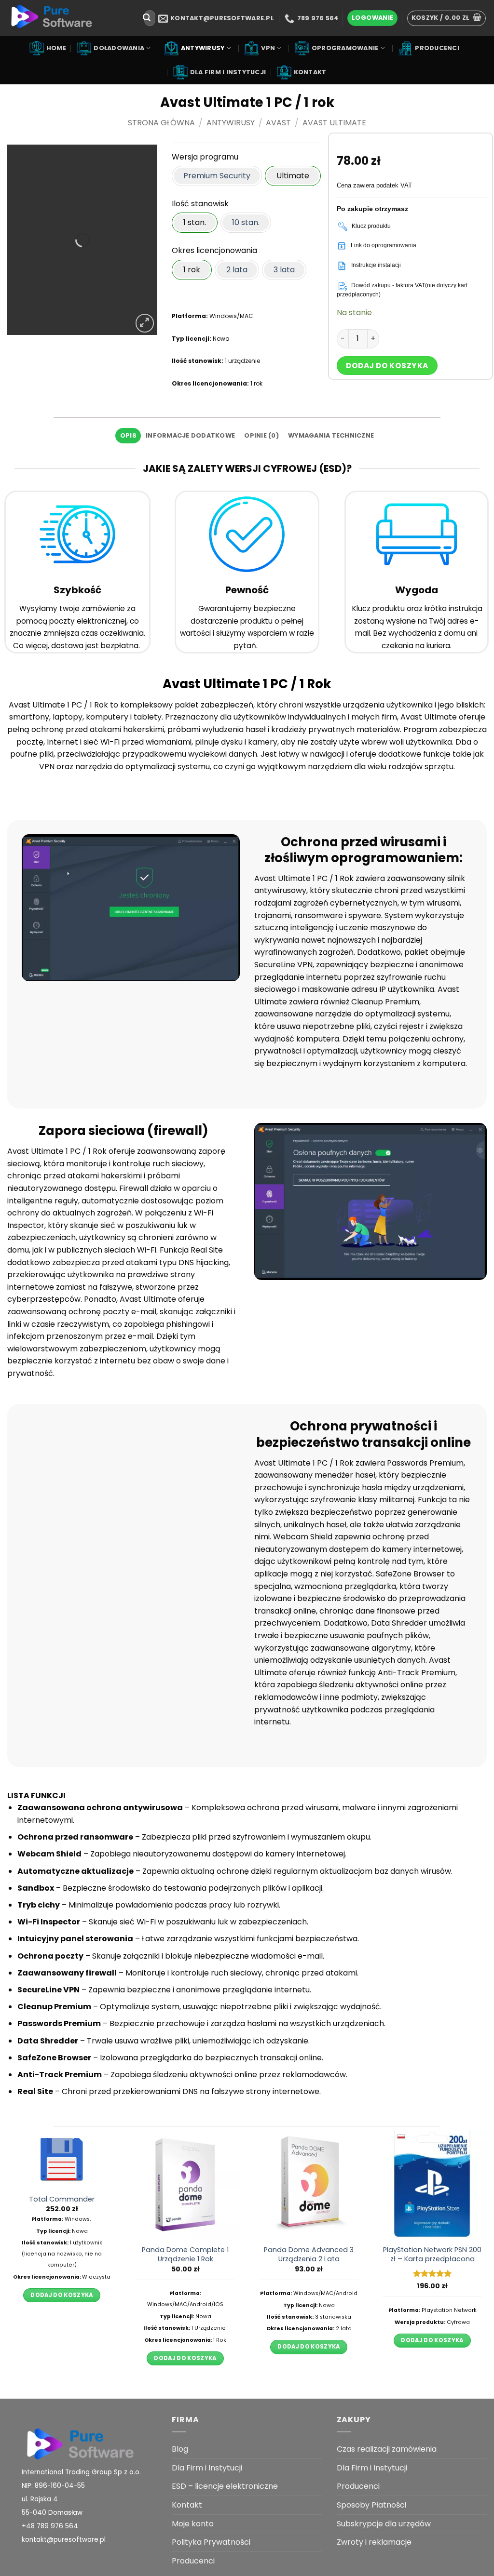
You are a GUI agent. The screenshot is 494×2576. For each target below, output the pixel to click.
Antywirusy (203, 48)
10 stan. (246, 222)
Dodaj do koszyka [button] (62, 2295)
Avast (278, 123)
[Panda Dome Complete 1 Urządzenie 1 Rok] (185, 2185)
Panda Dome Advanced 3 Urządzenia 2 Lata (309, 2254)
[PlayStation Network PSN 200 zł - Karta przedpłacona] (432, 2185)
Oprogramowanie (345, 48)
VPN (268, 48)
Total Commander (62, 2199)
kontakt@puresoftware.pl (64, 2540)
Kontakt (310, 72)
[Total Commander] (62, 2159)
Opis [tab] (128, 435)
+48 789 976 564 (50, 2526)
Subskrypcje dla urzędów (384, 2524)
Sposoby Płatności (371, 2505)
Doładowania (119, 48)
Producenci (437, 48)
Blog (180, 2449)
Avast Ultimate (334, 123)
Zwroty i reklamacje (374, 2542)
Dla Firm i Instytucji (228, 72)
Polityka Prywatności (211, 2542)
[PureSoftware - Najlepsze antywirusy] (69, 18)
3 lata (284, 270)
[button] (372, 18)
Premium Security (217, 176)
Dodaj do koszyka (387, 366)
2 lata (237, 270)
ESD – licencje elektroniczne (225, 2486)
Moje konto (193, 2524)
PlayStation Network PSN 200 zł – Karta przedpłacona (432, 2254)
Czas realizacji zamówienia (387, 2449)
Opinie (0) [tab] (261, 435)
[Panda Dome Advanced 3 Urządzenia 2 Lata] (309, 2185)
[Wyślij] (147, 18)
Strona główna (161, 123)
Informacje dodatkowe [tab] (190, 435)
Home (56, 48)
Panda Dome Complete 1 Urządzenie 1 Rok (185, 2254)
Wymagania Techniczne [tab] (331, 435)
